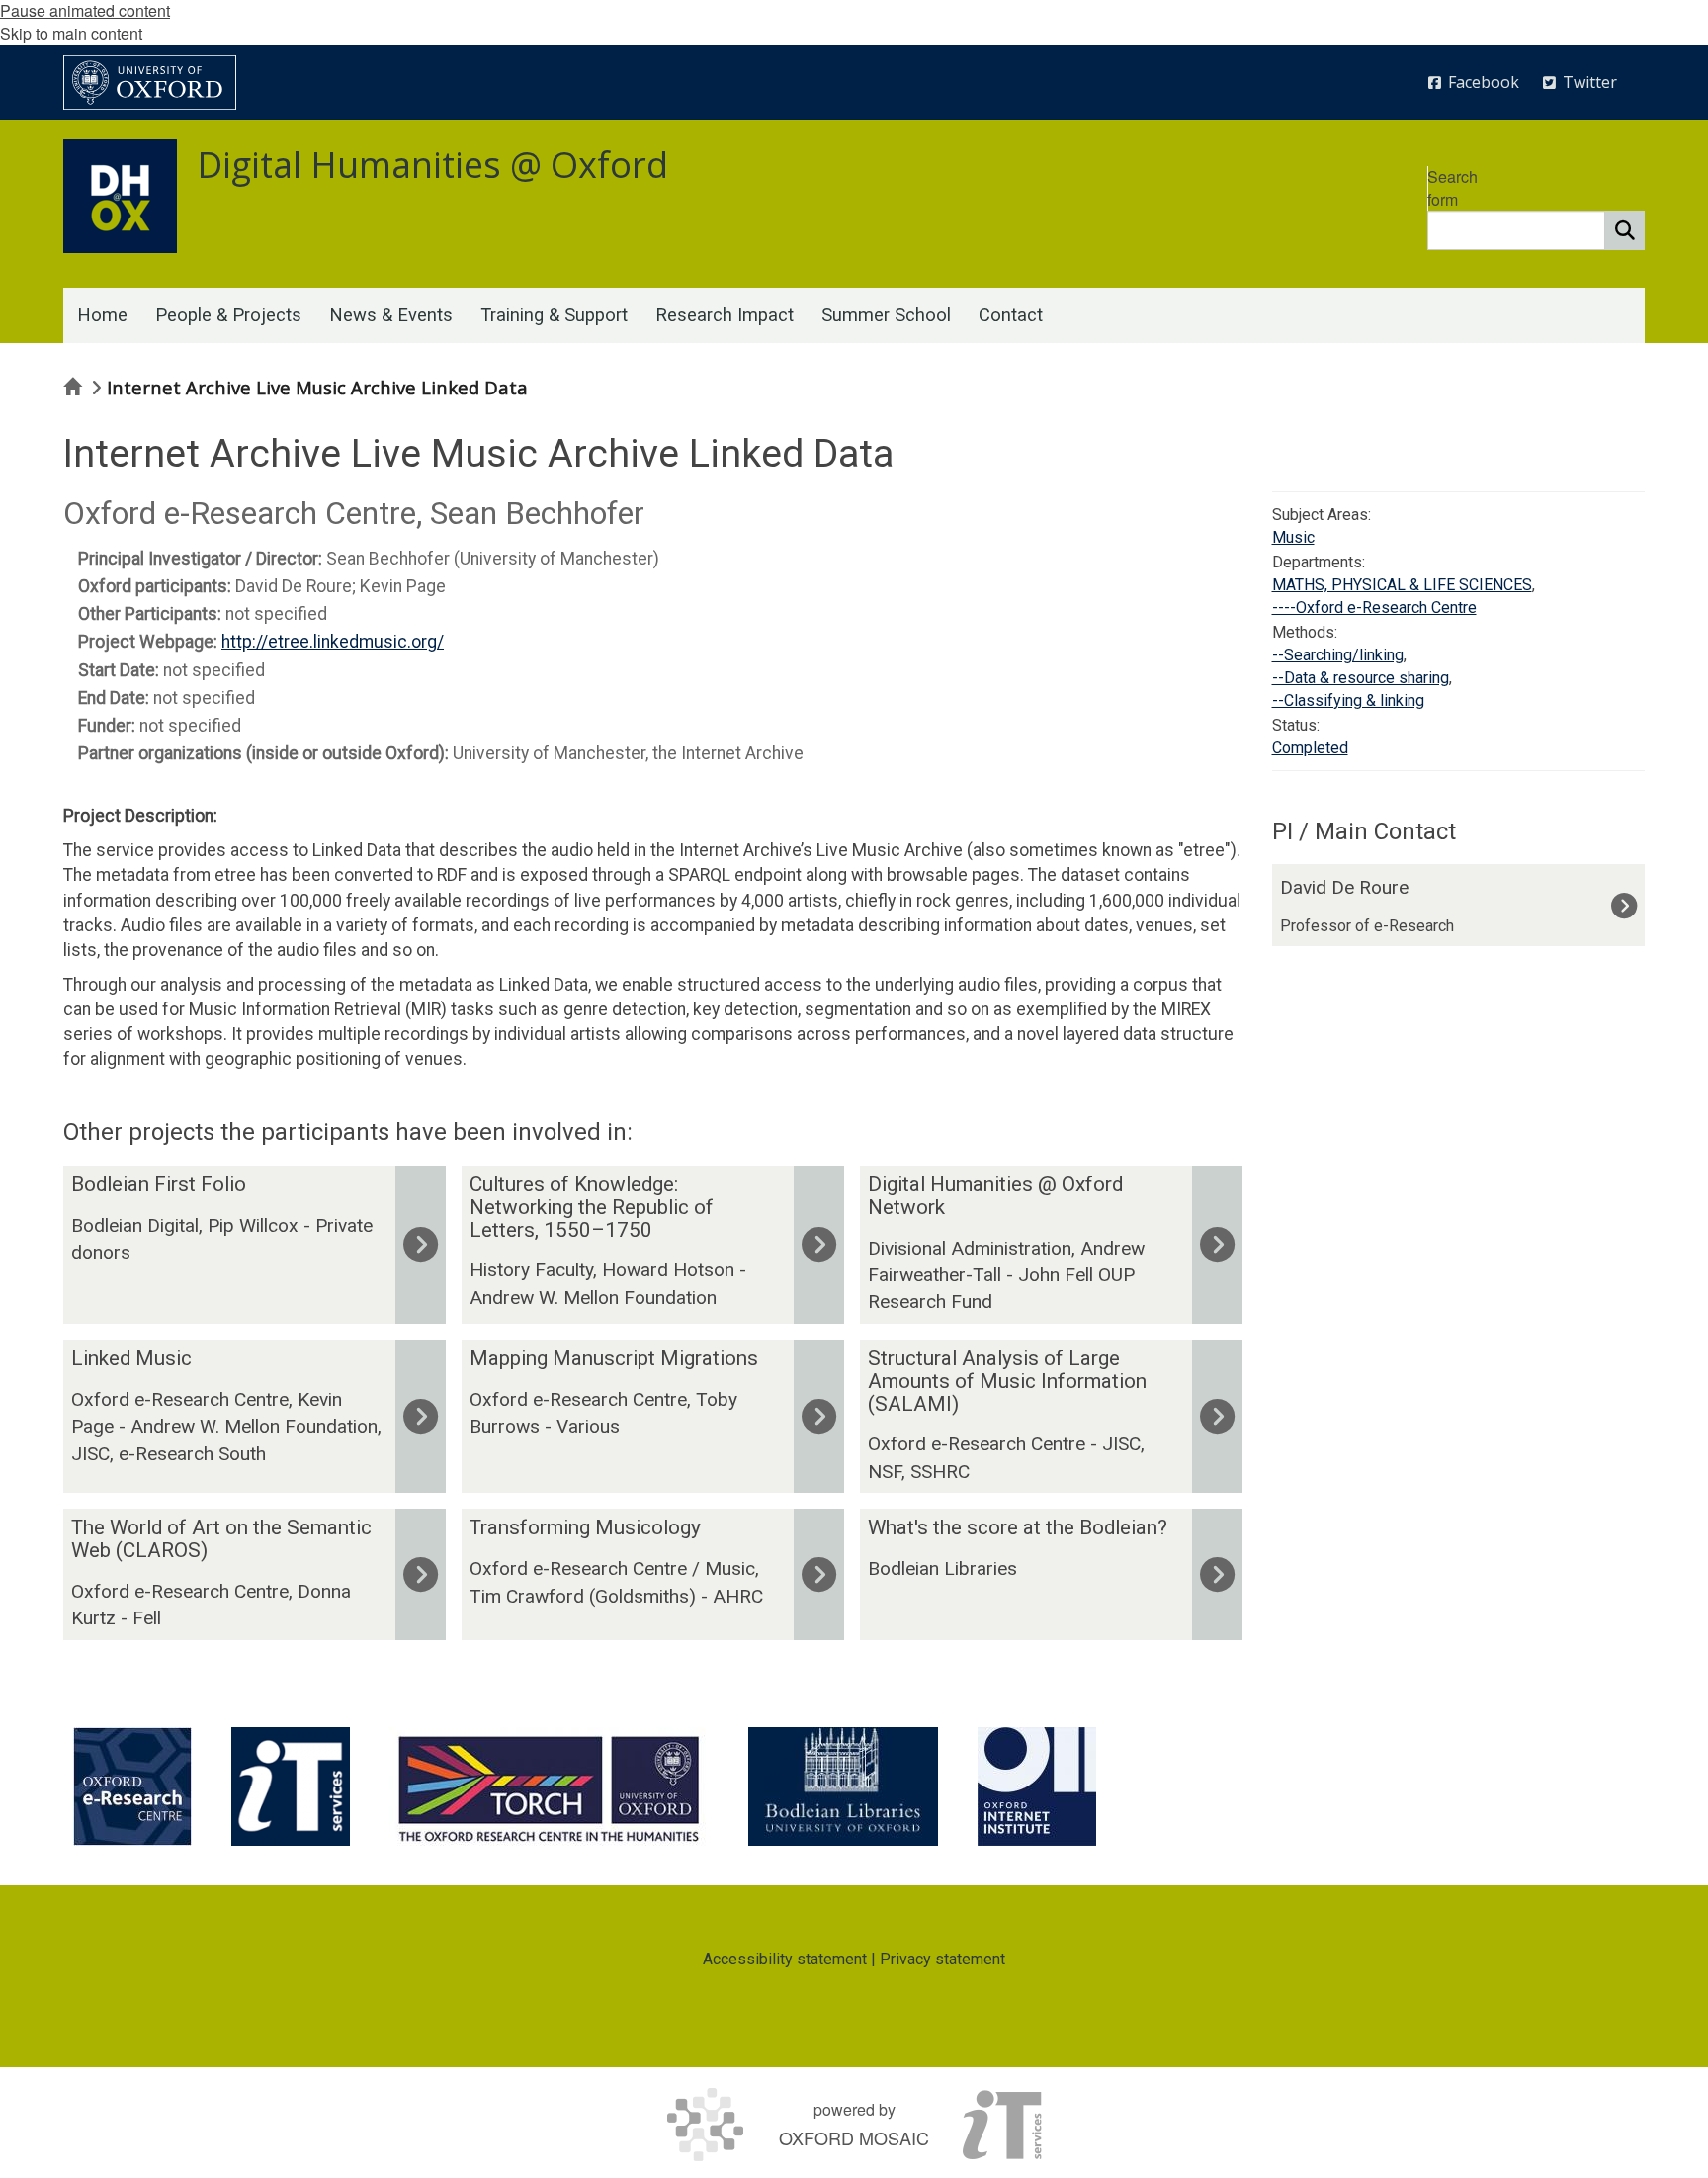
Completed (1310, 748)
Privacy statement (942, 1959)
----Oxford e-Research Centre (1374, 608)
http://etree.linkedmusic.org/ (333, 642)
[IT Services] (291, 1786)
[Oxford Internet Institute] (1037, 1786)
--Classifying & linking (1348, 700)
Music (1293, 537)
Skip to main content (71, 33)
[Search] (1625, 230)
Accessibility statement (785, 1959)
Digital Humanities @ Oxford (432, 165)
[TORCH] (549, 1786)
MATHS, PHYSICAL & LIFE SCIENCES (1402, 585)
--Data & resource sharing (1361, 678)
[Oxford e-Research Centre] (132, 1786)
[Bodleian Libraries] (843, 1786)
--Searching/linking (1338, 655)
